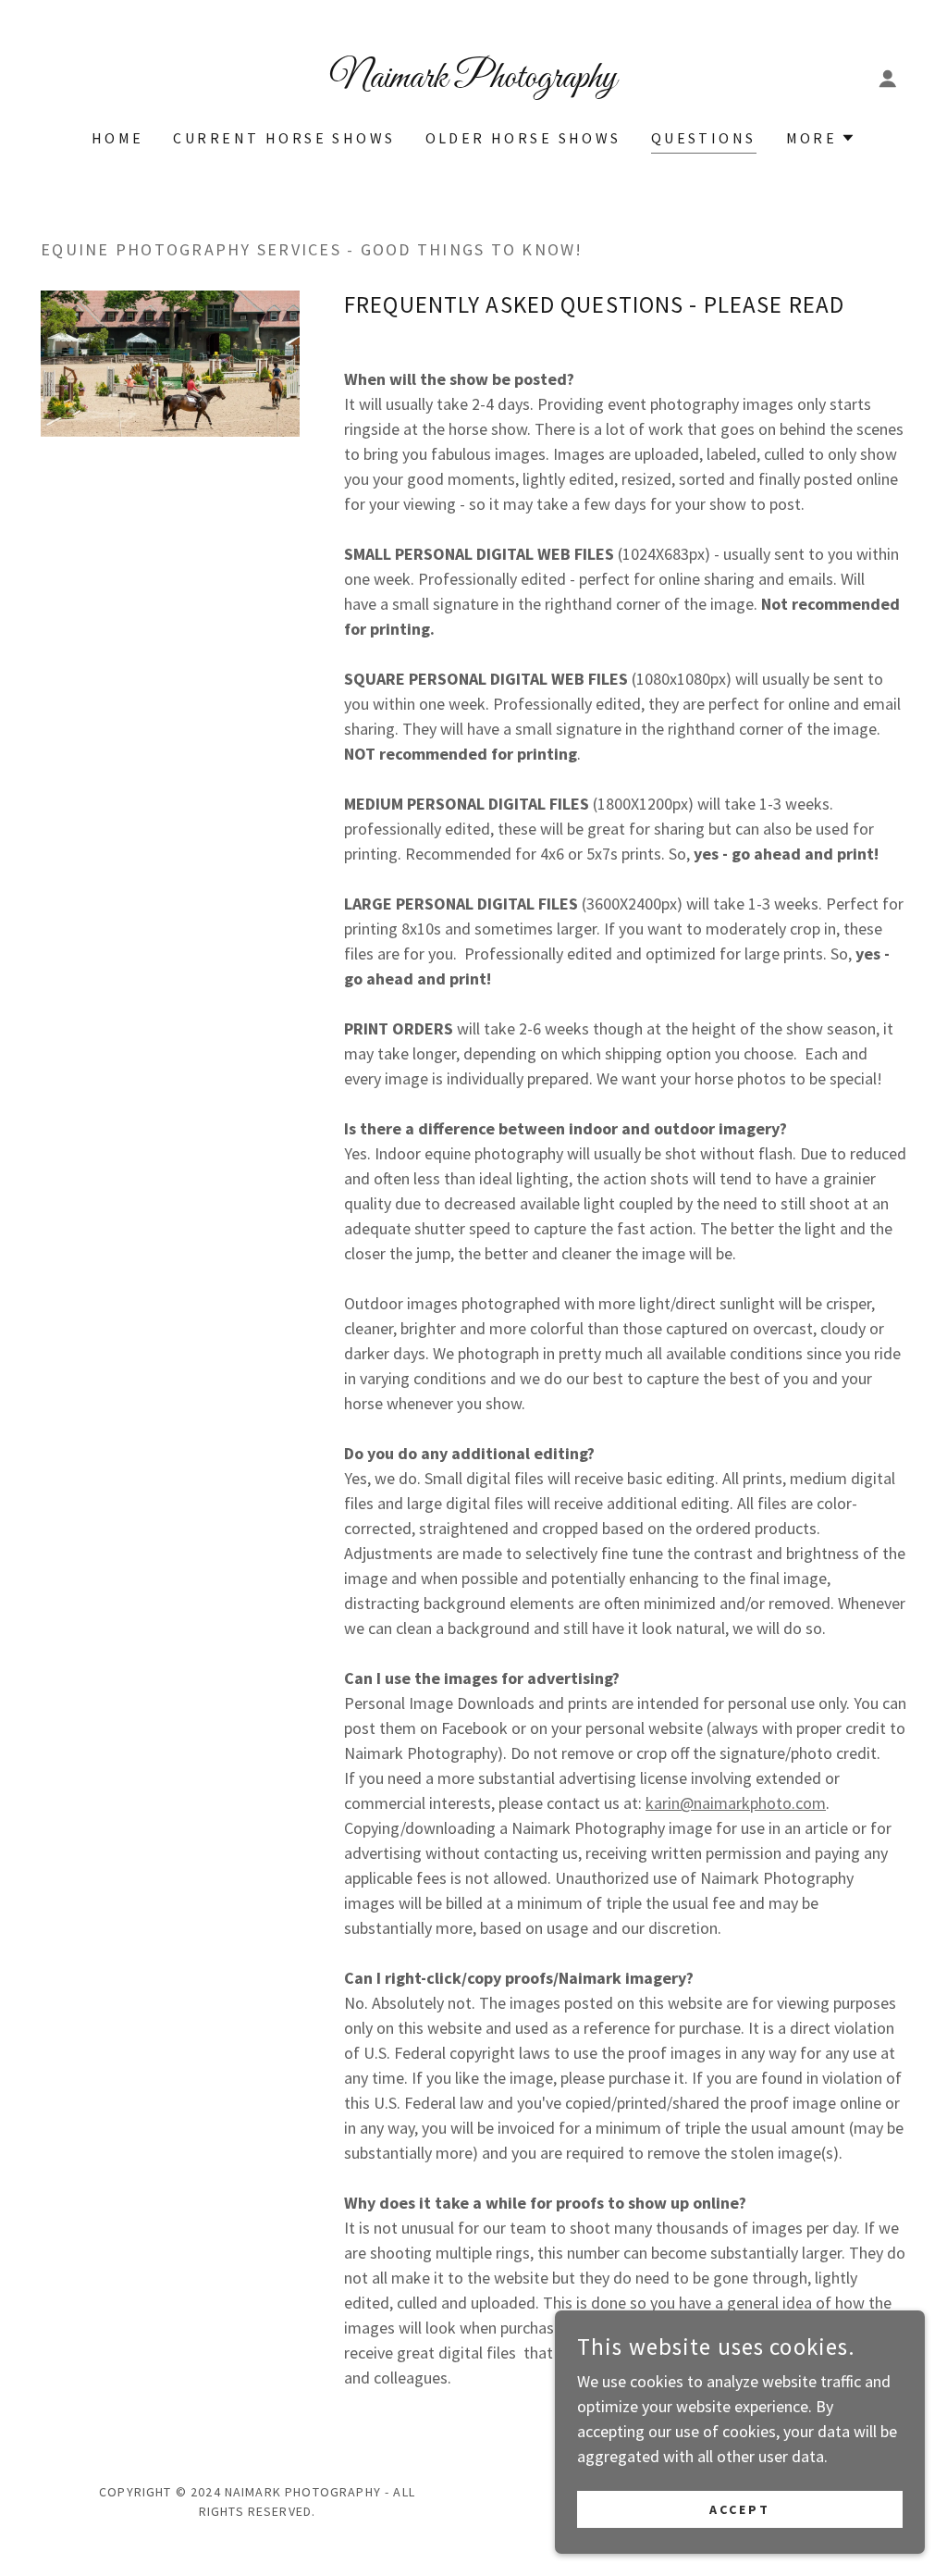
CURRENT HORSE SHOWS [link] (284, 138)
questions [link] (704, 138)
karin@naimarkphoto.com (736, 1803)
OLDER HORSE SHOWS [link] (523, 138)
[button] (888, 79)
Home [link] (118, 138)
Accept (740, 2509)
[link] (473, 81)
